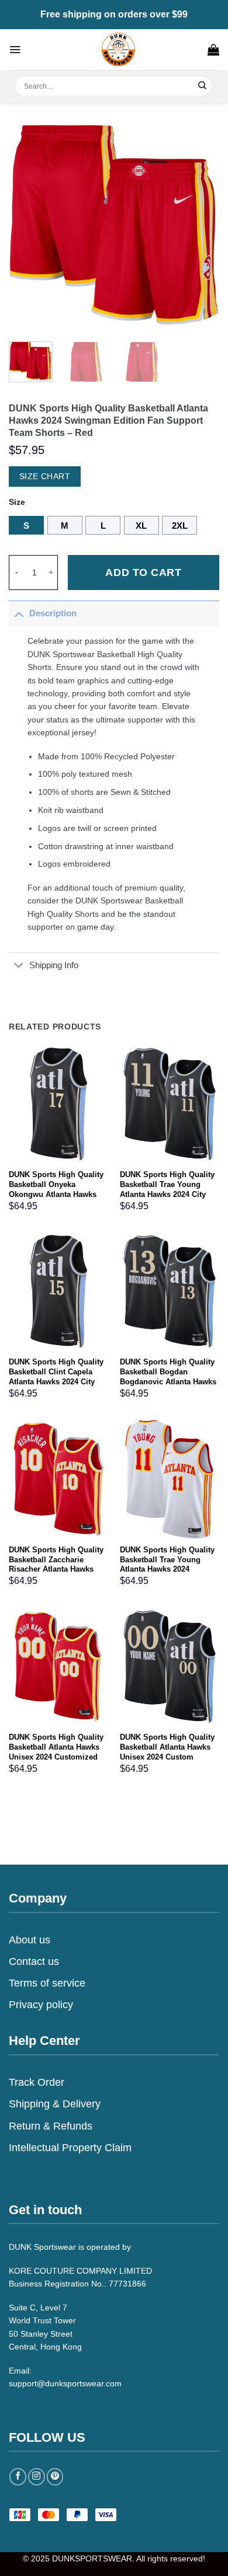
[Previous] (27, 225)
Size (17, 502)
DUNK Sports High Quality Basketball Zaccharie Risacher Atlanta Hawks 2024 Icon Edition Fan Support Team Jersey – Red (58, 1570)
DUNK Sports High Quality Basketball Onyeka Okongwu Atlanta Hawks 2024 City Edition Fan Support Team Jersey (56, 1194)
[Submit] (203, 86)
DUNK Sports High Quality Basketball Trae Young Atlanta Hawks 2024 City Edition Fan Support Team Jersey (167, 1194)
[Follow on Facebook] (18, 2476)
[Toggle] (19, 613)
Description (53, 613)
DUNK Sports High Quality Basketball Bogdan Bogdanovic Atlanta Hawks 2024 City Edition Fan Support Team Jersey (168, 1382)
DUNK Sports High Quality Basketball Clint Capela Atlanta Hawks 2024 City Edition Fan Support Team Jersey (56, 1382)
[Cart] (213, 50)
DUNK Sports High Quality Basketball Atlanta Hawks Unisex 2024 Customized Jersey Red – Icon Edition (56, 1752)
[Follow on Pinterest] (55, 2476)
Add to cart (143, 573)
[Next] (201, 225)
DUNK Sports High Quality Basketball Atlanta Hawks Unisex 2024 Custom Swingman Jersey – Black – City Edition (170, 1757)
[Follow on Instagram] (37, 2476)
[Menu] (15, 50)
